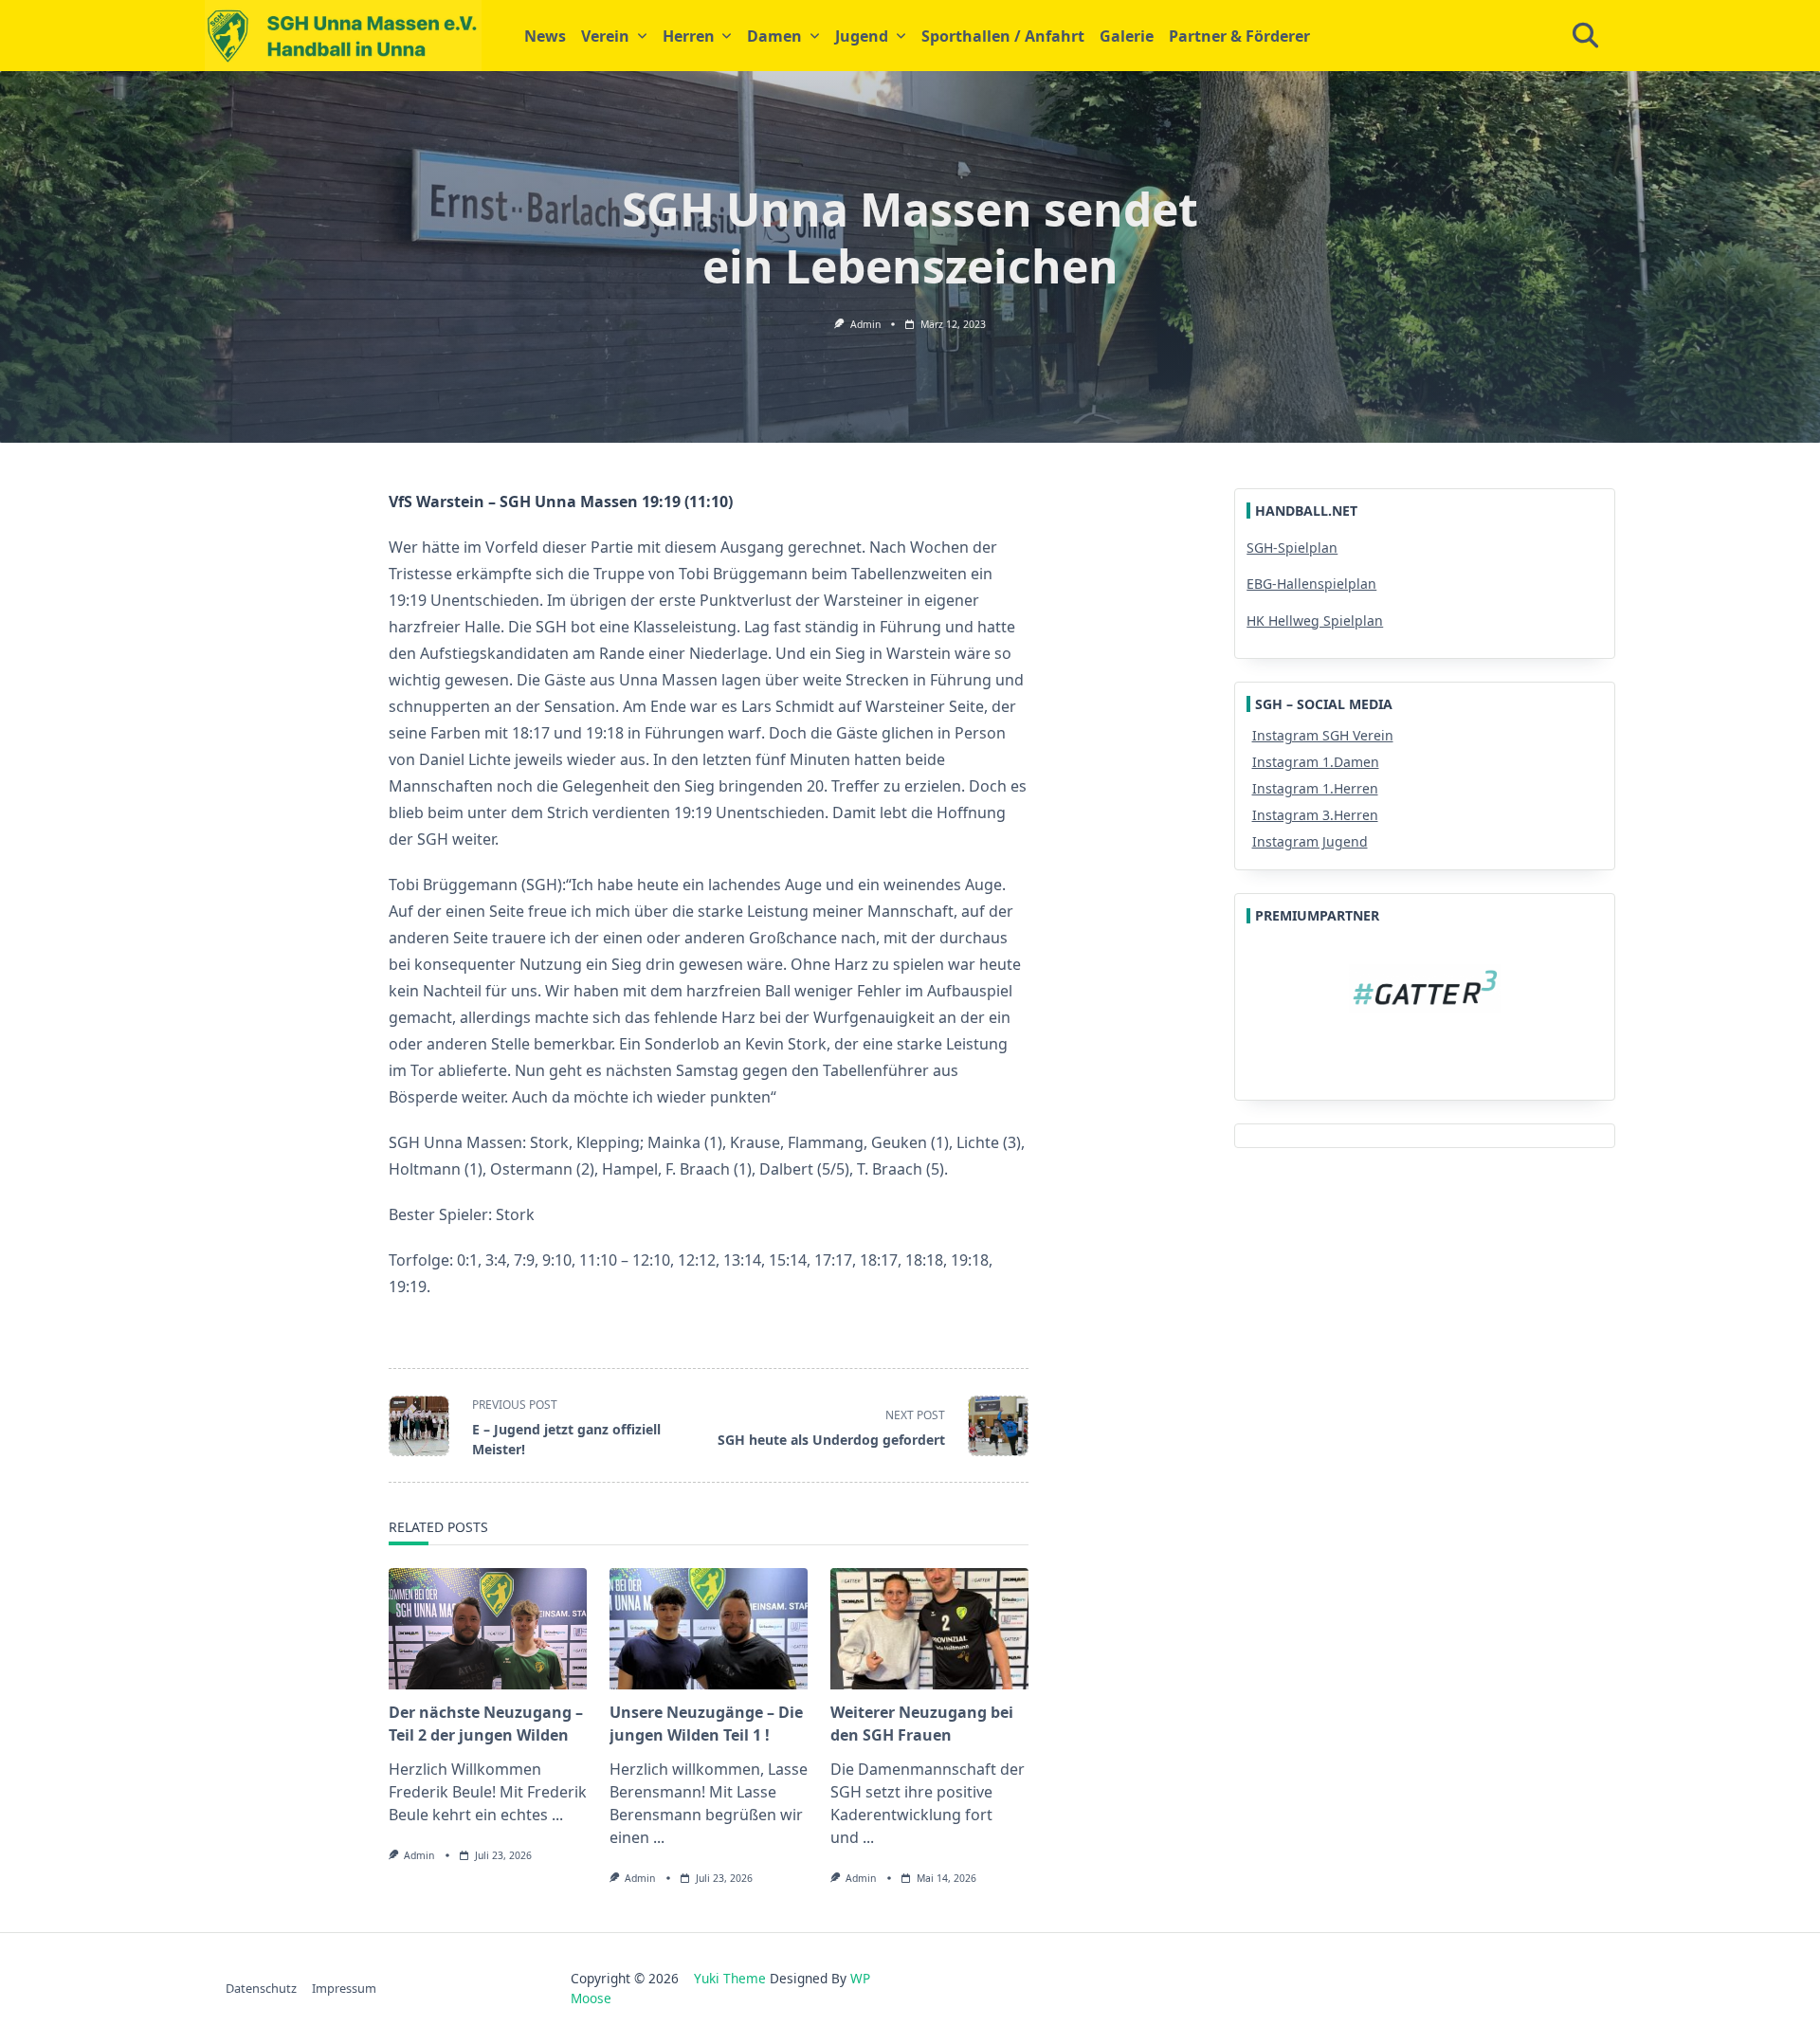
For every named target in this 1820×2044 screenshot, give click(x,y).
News (545, 36)
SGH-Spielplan (1292, 547)
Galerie (1127, 36)
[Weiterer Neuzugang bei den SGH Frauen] (929, 1629)
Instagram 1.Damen (1316, 762)
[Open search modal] (1585, 36)
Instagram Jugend (1310, 841)
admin (865, 324)
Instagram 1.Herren (1315, 788)
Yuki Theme (730, 1978)
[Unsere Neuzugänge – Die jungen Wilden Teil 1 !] (709, 1629)
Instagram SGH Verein (1323, 735)
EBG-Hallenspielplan (1311, 584)
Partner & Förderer (1239, 36)
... (557, 1815)
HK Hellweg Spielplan (1315, 620)
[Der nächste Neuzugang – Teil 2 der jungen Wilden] (488, 1629)
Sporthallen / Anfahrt (1003, 36)
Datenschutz (261, 1988)
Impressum (344, 1988)
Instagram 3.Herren (1315, 815)
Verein (605, 36)
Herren (689, 36)
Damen (774, 36)
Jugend (862, 36)
